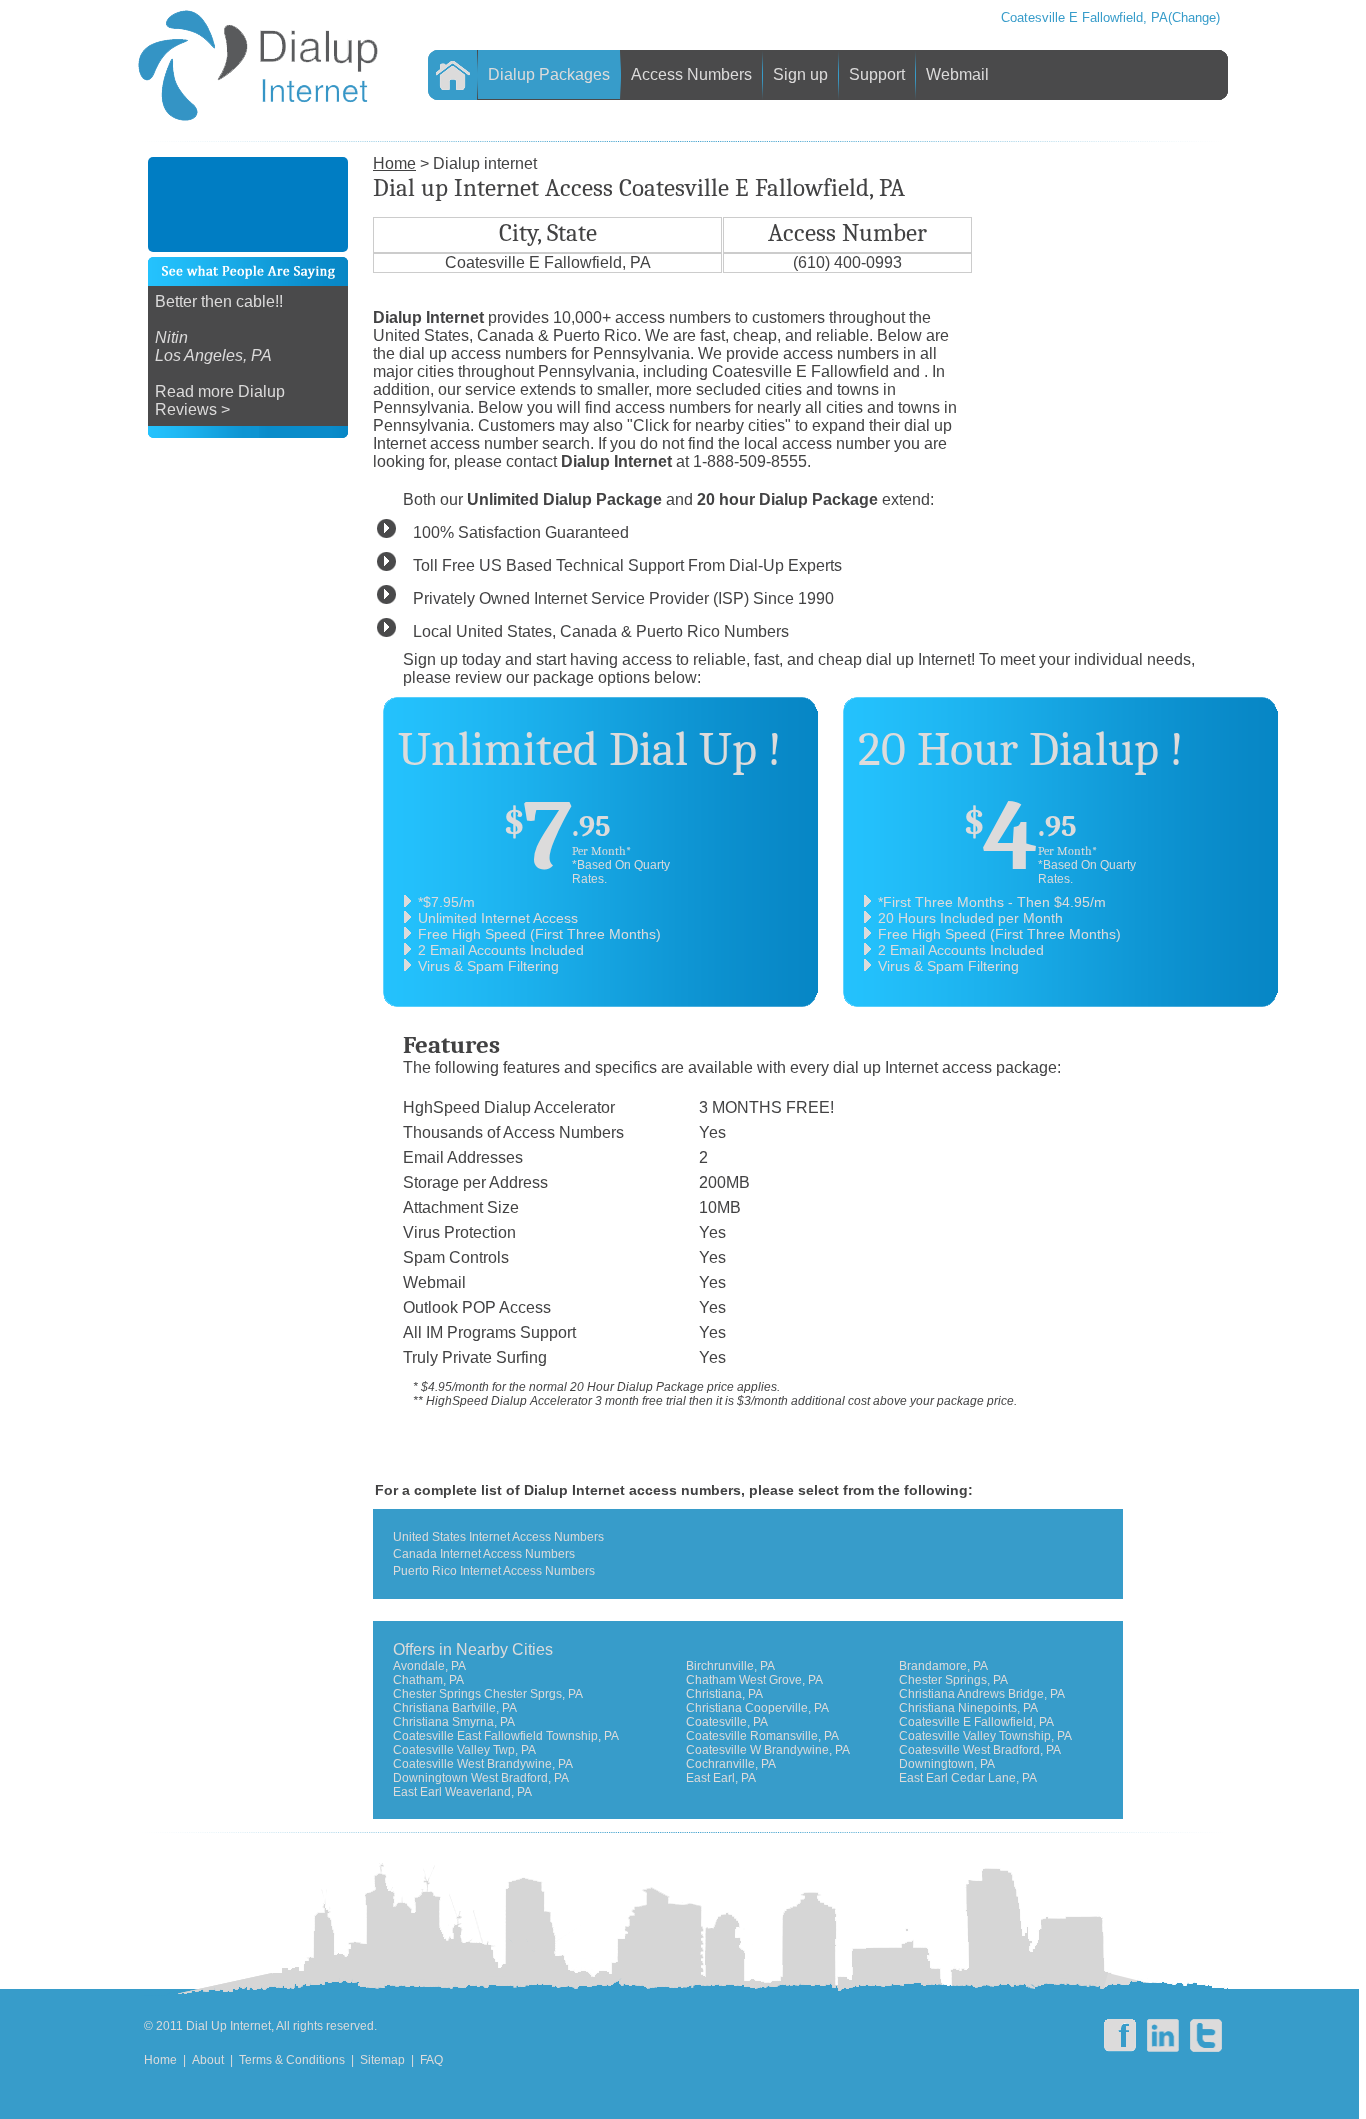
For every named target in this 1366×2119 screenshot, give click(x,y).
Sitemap (382, 2060)
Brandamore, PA (943, 1666)
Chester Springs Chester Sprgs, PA (488, 1694)
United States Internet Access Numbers (498, 1537)
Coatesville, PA (727, 1722)
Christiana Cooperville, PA (757, 1708)
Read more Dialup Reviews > (220, 400)
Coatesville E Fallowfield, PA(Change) (1110, 17)
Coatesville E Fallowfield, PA (976, 1722)
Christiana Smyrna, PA (454, 1722)
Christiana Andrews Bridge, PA (982, 1694)
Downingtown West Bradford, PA (481, 1778)
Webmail (957, 74)
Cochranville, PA (731, 1764)
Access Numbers (691, 74)
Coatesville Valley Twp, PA (464, 1750)
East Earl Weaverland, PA (462, 1792)
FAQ (431, 2060)
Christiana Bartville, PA (455, 1708)
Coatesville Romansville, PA (762, 1736)
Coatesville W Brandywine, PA (768, 1750)
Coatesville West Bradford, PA (980, 1750)
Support (877, 74)
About (208, 2060)
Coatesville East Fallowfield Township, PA (506, 1736)
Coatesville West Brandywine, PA (483, 1764)
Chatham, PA (428, 1680)
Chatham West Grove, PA (754, 1680)
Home (160, 2060)
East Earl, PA (721, 1778)
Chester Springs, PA (953, 1680)
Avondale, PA (429, 1666)
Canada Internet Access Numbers (484, 1554)
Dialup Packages (549, 74)
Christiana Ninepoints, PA (968, 1708)
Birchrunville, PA (730, 1666)
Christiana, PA (724, 1694)
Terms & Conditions (292, 2060)
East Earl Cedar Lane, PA (968, 1778)
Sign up (800, 74)
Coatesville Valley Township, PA (985, 1736)
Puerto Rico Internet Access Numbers (494, 1571)
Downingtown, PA (947, 1764)
